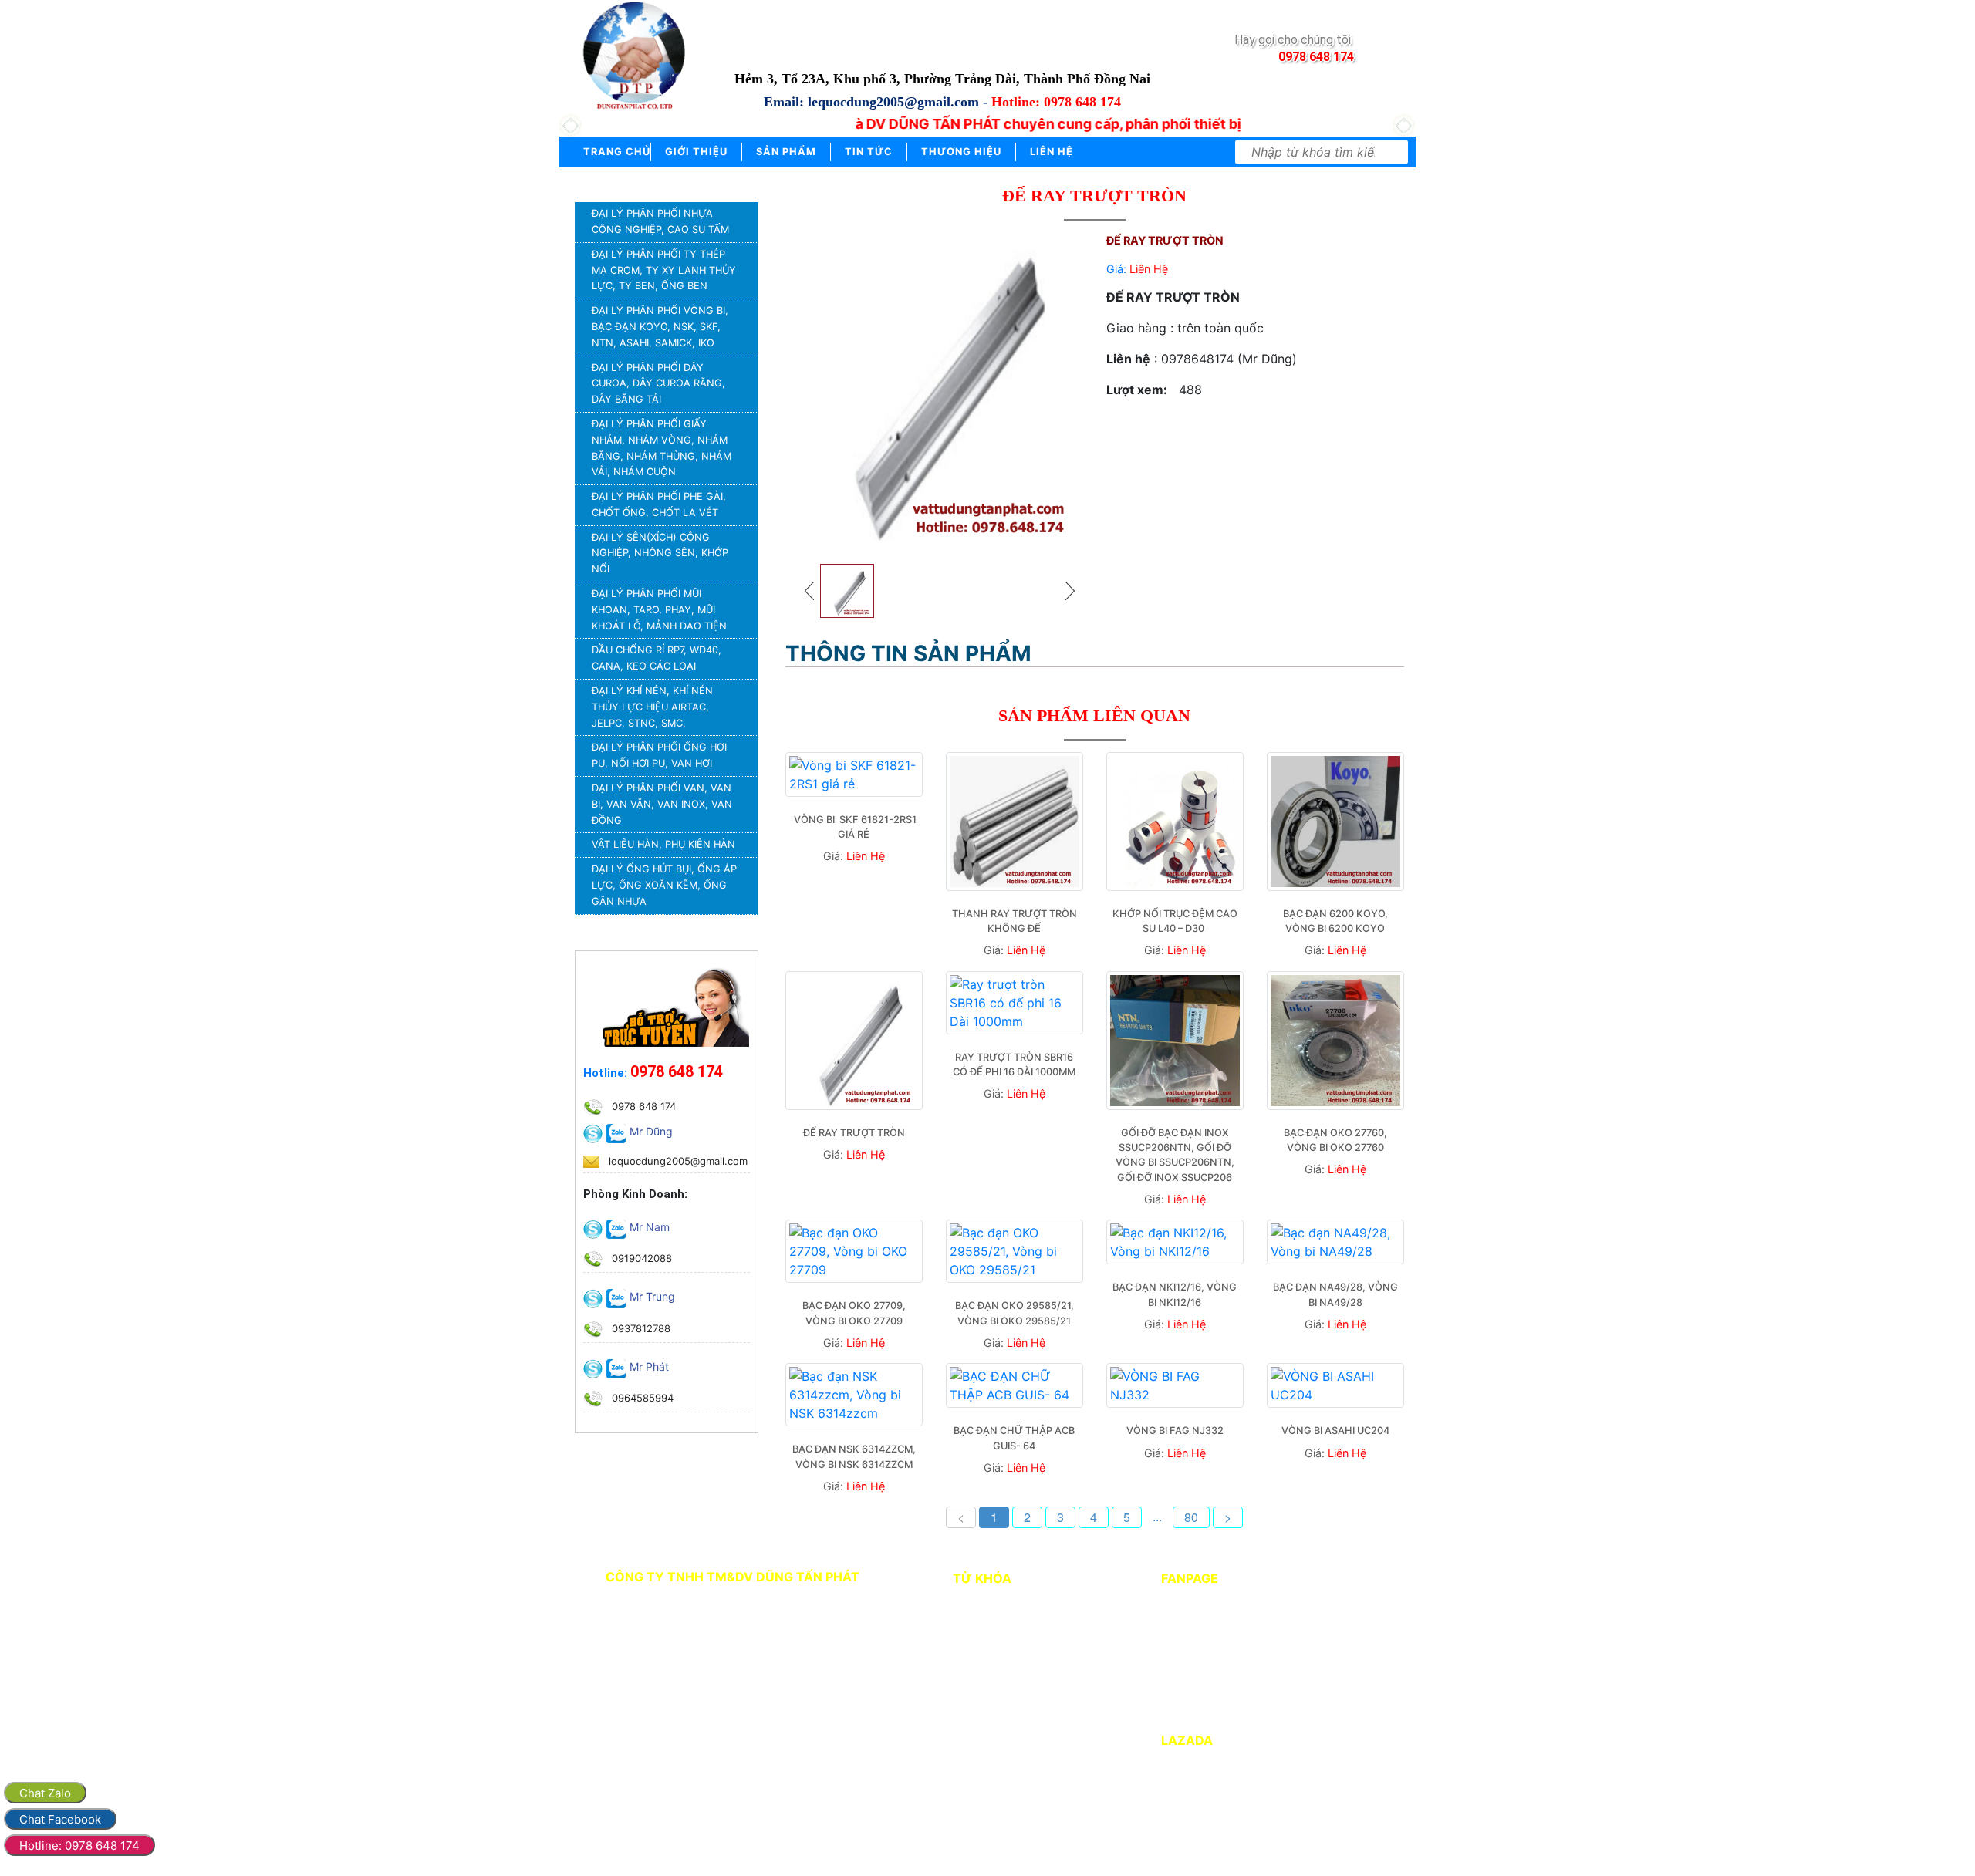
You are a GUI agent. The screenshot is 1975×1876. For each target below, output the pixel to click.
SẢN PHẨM (786, 152)
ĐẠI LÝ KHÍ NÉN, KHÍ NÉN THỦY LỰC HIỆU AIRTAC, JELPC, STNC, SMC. (652, 707)
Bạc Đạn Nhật (985, 1625)
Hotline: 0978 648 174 (79, 1846)
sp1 (960, 1604)
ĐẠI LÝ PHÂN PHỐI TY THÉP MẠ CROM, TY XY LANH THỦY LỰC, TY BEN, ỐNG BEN (664, 270)
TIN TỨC (869, 152)
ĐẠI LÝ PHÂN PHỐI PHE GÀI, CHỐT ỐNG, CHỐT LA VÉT (659, 504)
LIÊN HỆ (1052, 152)
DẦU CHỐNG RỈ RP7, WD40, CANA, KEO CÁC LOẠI (657, 658)
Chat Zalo (45, 1793)
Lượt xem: (1137, 390)
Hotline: (605, 1073)
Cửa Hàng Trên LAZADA (1232, 1763)
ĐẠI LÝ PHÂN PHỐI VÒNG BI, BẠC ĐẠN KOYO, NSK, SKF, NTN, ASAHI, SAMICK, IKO (660, 327)
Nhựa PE (972, 1646)
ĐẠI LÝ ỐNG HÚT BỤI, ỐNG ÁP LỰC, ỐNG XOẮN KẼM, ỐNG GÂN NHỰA (664, 885)
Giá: (1137, 269)
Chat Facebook (60, 1819)
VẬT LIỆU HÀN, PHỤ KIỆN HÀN (663, 844)
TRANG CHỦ (615, 152)
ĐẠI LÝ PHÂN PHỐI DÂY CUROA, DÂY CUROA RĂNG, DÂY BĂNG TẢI (658, 384)
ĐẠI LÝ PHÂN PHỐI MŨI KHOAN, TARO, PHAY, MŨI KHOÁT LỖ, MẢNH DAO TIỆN (659, 610)
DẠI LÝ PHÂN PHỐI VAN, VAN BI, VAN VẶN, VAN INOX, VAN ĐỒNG (662, 804)
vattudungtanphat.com (725, 1706)
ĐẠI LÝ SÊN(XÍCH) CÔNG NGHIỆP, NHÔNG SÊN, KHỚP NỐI (660, 553)
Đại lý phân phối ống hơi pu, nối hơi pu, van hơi (659, 755)
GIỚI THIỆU (696, 152)
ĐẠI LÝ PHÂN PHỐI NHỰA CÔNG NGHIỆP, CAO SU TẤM (660, 221)
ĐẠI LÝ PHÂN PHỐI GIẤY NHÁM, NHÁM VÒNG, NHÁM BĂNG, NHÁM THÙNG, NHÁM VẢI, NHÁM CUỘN (662, 448)
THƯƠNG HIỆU (961, 152)
